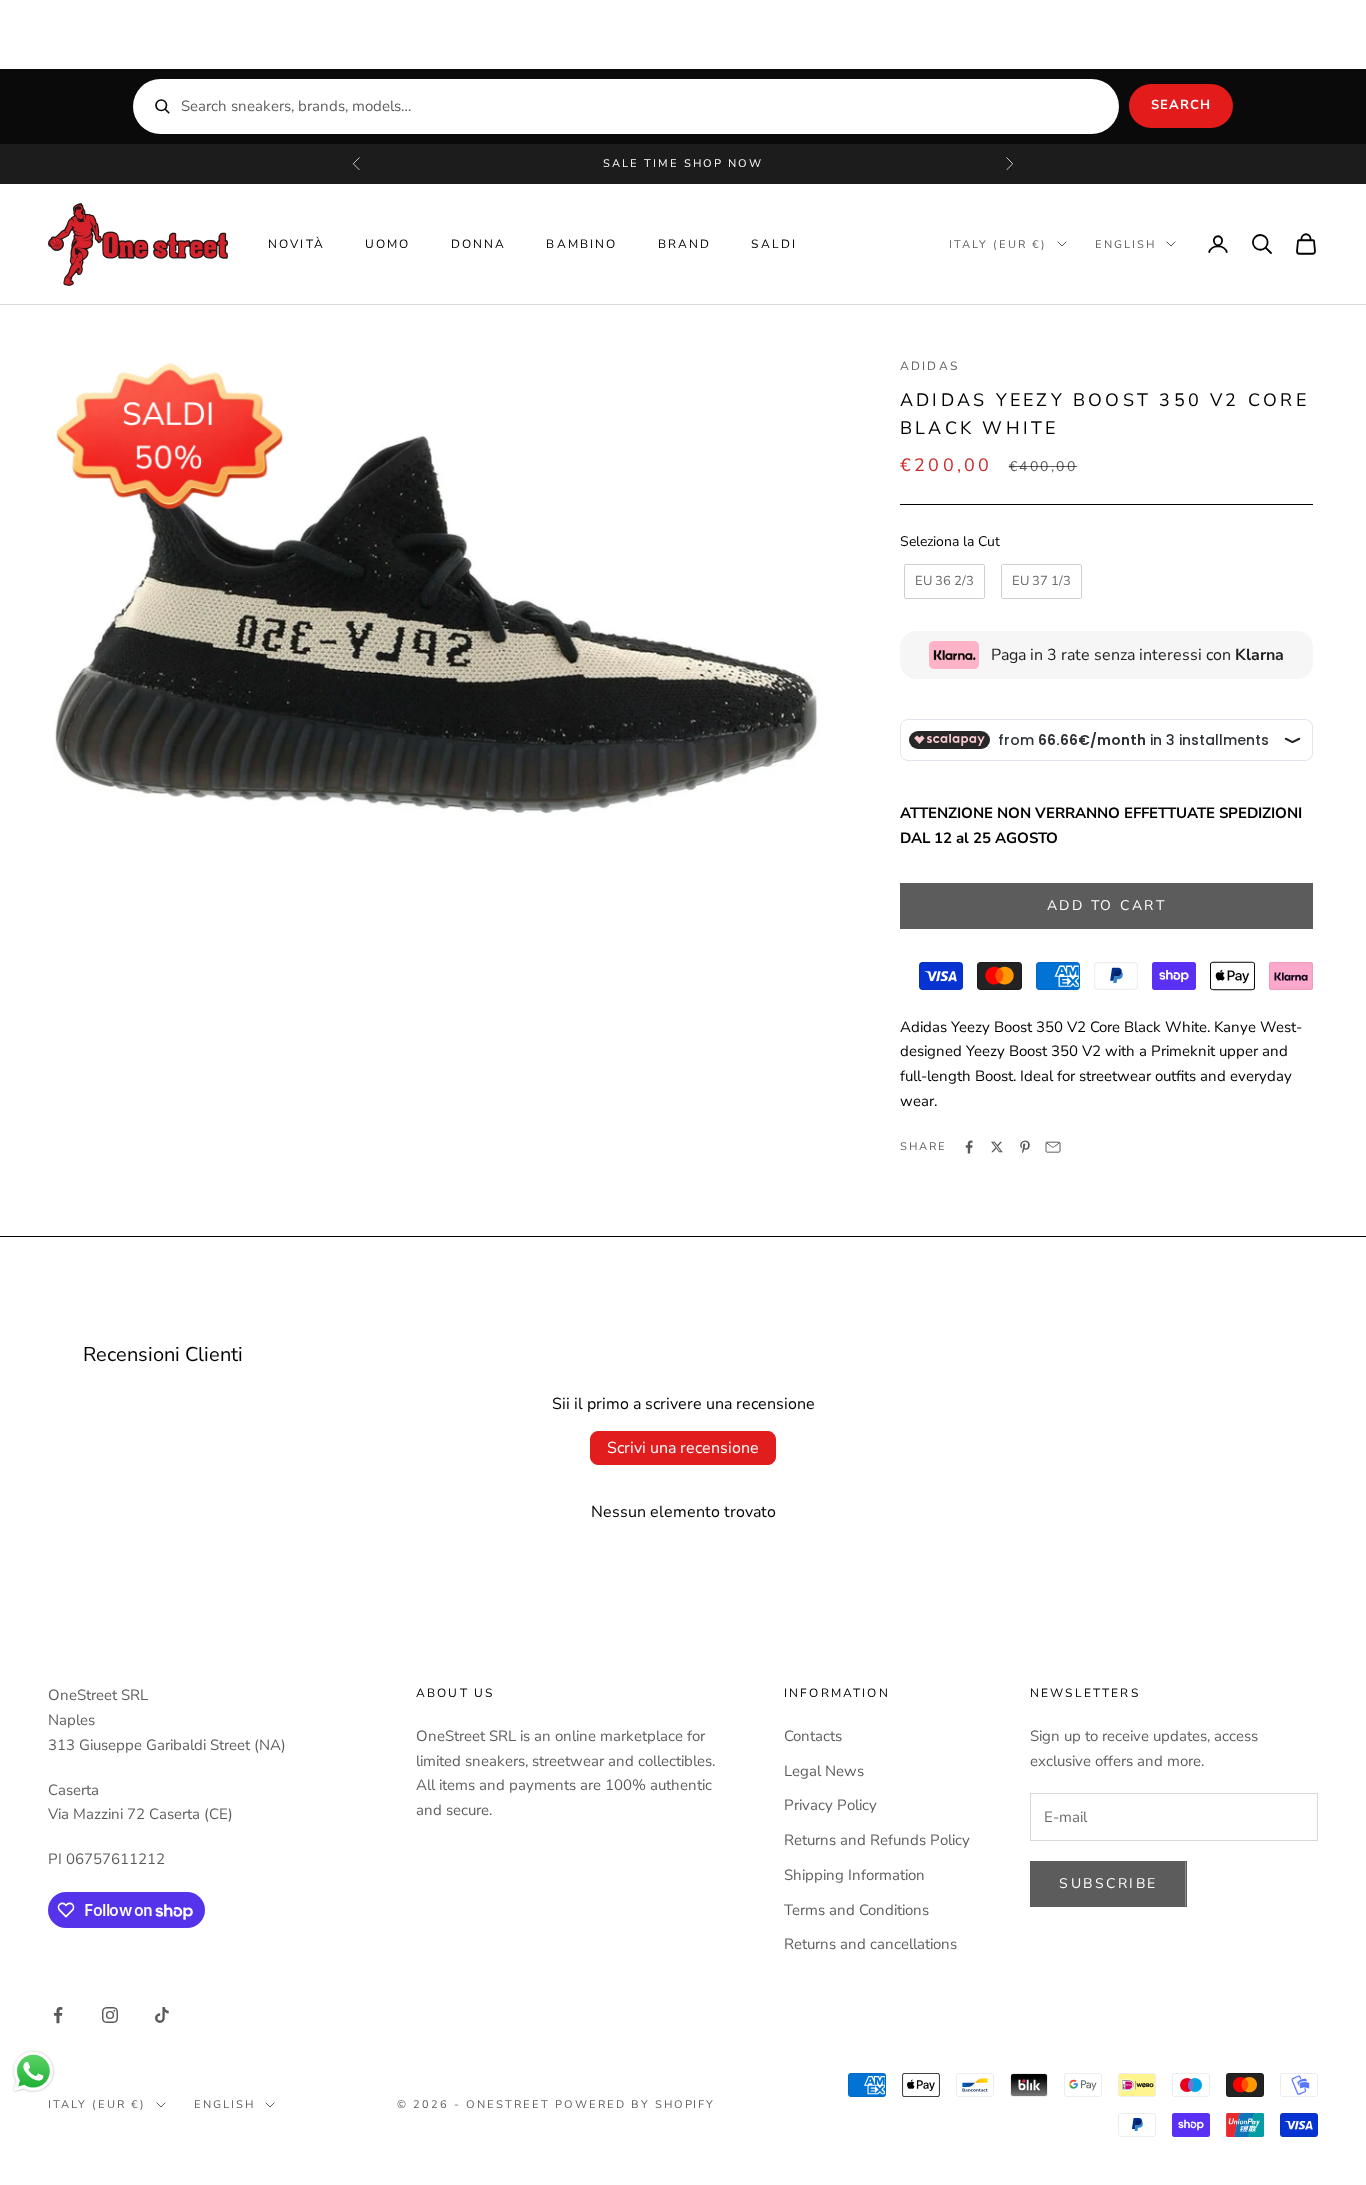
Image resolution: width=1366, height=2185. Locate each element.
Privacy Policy (830, 1805)
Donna (479, 244)
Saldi (774, 244)
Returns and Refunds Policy (877, 1840)
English (1125, 243)
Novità (296, 244)
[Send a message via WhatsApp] (33, 2071)
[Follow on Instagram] (110, 2015)
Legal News (824, 1771)
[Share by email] (1053, 1147)
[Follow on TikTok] (162, 2015)
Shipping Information (854, 1875)
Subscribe (1108, 1883)
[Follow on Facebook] (58, 2015)
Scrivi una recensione (683, 1448)
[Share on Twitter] (997, 1147)
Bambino (581, 244)
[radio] (942, 582)
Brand (685, 244)
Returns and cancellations (870, 1944)
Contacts (813, 1736)
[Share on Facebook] (969, 1147)
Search (1181, 105)
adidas (929, 366)
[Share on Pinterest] (1025, 1147)
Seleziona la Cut (950, 541)
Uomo (388, 244)
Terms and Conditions (856, 1910)
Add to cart (1107, 905)
